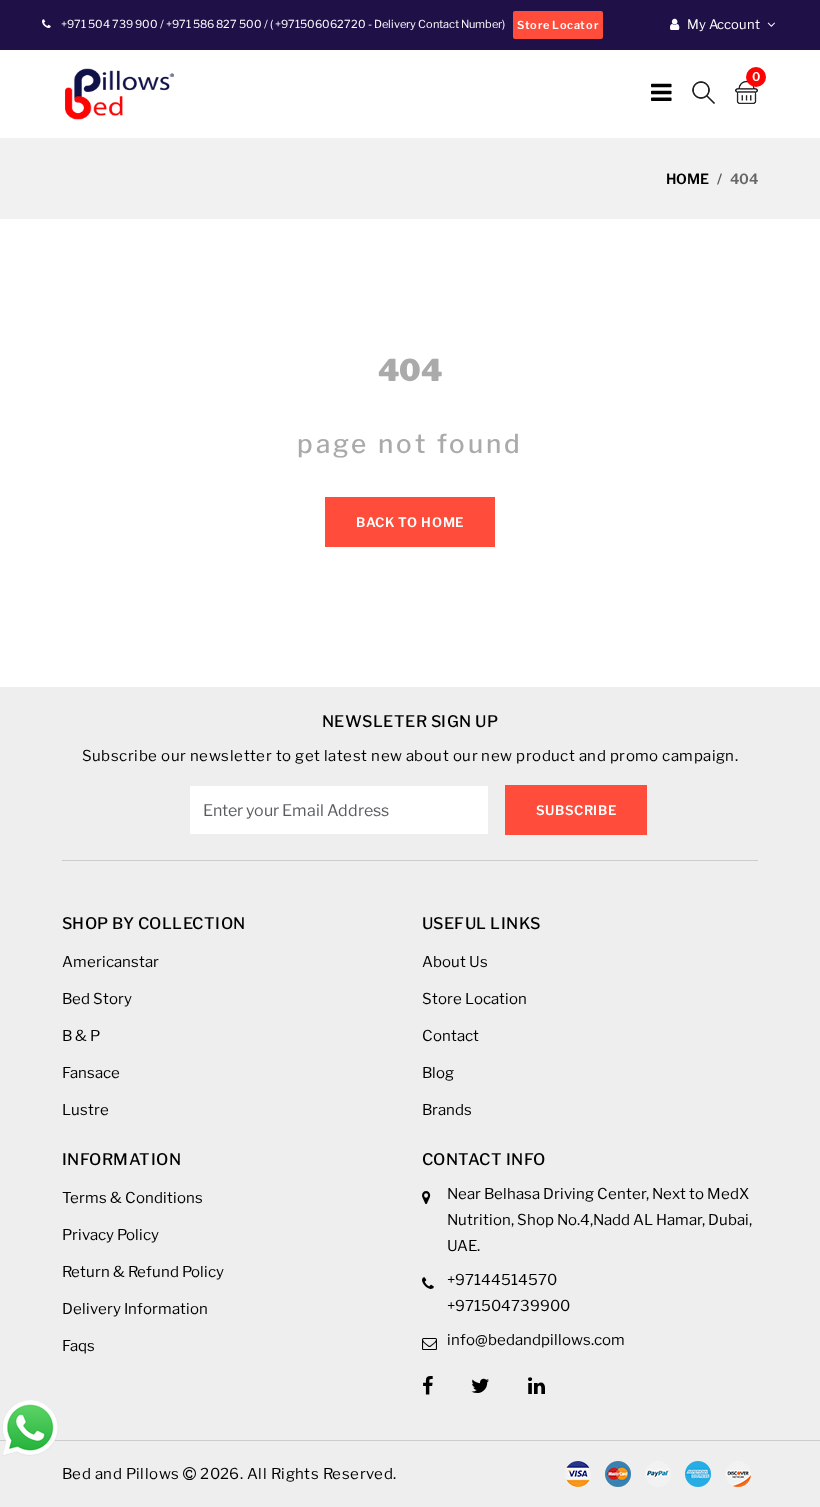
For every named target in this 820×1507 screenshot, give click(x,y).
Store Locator (558, 25)
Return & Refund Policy (143, 1272)
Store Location (474, 999)
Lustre (85, 1110)
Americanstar (110, 962)
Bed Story (97, 999)
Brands (447, 1110)
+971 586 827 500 (214, 24)
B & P (81, 1036)
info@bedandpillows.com (536, 1340)
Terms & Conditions (132, 1198)
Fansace (91, 1073)
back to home (410, 522)
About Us (455, 962)
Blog (438, 1073)
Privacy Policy (110, 1235)
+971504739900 (508, 1306)
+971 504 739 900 (109, 24)
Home (687, 178)
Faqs (78, 1346)
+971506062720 (319, 24)
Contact (450, 1036)
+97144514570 (502, 1280)
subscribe (576, 810)
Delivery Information (135, 1309)
